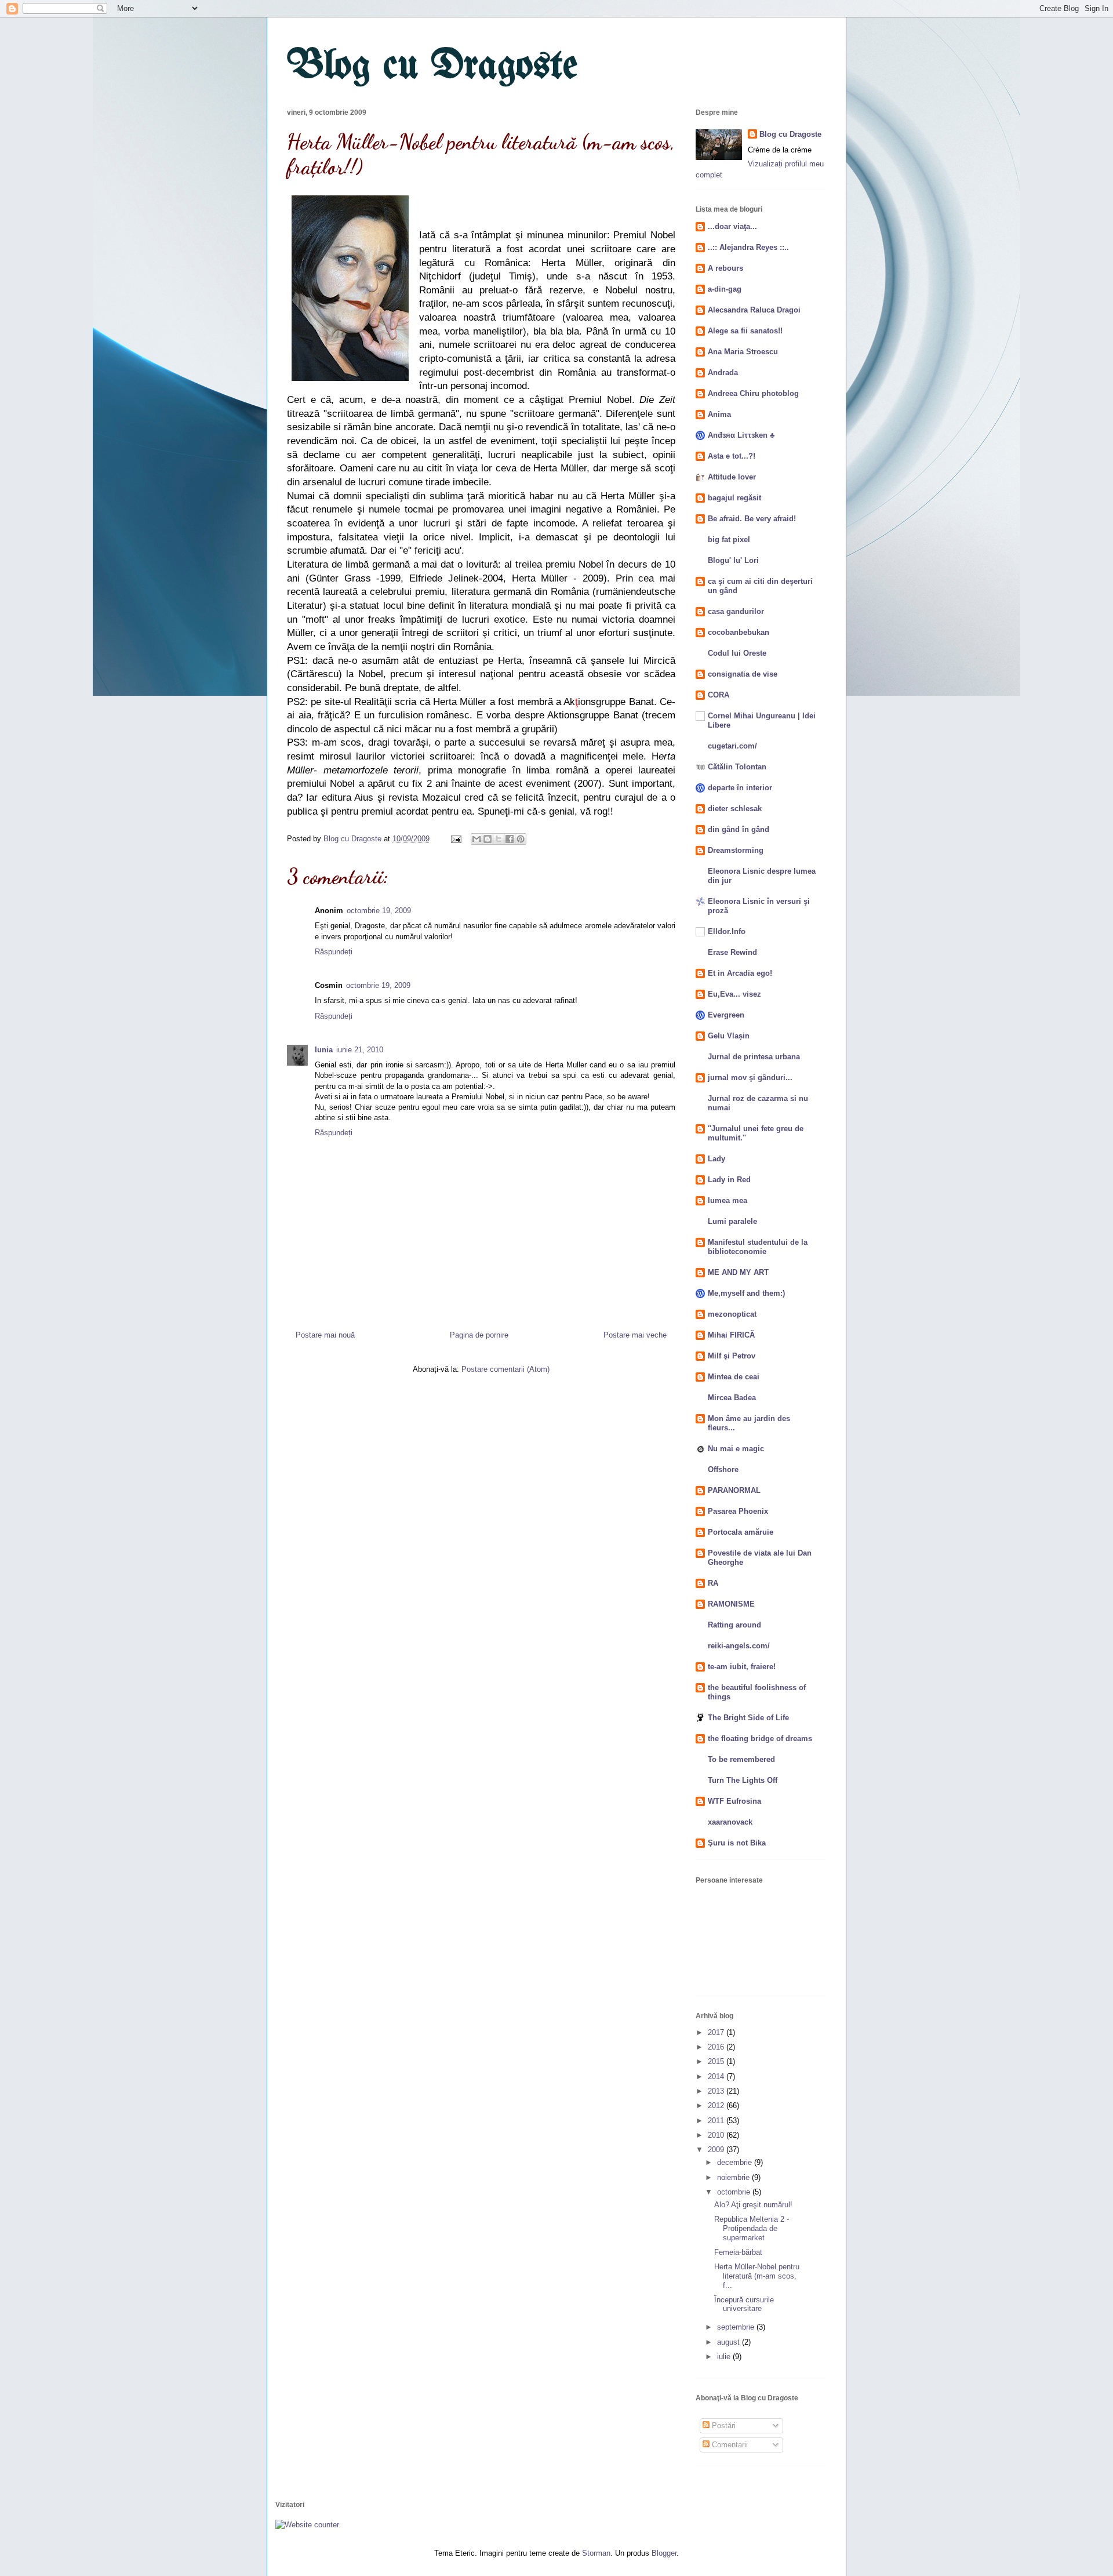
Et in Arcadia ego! (740, 973)
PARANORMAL (734, 1490)
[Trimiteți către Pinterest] (521, 839)
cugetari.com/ (732, 746)
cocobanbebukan (739, 632)
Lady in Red (729, 1180)
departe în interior (740, 788)
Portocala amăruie (741, 1532)
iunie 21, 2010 (360, 1050)
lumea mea (728, 1200)
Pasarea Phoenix (738, 1511)
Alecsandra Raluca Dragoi (754, 310)
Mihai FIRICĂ (731, 1335)
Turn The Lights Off (743, 1780)
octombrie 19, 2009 (379, 911)
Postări (723, 2426)
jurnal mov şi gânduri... (750, 1078)
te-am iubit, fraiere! (742, 1667)
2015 (717, 2061)
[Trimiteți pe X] (499, 839)
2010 (717, 2135)
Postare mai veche (635, 1335)
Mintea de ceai (734, 1377)
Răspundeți (334, 952)
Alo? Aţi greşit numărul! (753, 2205)
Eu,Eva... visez (734, 994)
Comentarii (729, 2445)
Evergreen (726, 1015)
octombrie (735, 2192)
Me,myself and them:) (746, 1293)
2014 (717, 2077)
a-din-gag (725, 289)
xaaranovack (730, 1822)
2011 (717, 2121)
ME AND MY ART (738, 1272)
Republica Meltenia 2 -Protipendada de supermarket (752, 2228)
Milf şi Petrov (732, 1356)
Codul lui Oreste (737, 653)
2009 (717, 2150)
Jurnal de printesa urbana (754, 1057)
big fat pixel (729, 539)
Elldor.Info (727, 931)
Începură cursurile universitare (744, 2304)
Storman (596, 2553)
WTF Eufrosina (734, 1801)
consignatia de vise (743, 674)
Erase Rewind (732, 952)
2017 (717, 2032)
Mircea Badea (732, 1398)
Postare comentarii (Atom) (505, 1369)
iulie (725, 2357)
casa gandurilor (736, 611)
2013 (717, 2091)
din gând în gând (739, 829)
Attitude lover (732, 477)
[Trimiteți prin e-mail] (477, 839)
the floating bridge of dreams (760, 1738)
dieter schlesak (735, 809)
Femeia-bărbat (738, 2252)
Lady (716, 1159)
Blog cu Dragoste (432, 67)
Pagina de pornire (479, 1335)
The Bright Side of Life (748, 1718)
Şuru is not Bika (737, 1843)
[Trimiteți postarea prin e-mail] (455, 839)
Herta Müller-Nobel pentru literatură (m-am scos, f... (757, 2276)
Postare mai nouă (325, 1335)
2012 (717, 2106)
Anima (719, 414)
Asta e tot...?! (732, 456)
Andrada (723, 373)
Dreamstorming (736, 850)
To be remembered (741, 1759)
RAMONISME (731, 1604)
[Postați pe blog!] (488, 839)
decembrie (736, 2162)
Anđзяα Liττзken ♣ (741, 435)
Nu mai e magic (736, 1449)
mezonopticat (732, 1314)
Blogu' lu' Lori (733, 560)
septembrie (737, 2327)
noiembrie (734, 2177)
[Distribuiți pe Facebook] (510, 839)
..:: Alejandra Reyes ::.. (748, 247)
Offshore (723, 1469)
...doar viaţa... (732, 226)
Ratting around (734, 1625)
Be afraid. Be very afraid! (752, 519)
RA (713, 1583)
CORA (719, 695)
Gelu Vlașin (729, 1036)
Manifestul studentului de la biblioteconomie (758, 1247)
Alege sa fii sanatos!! (745, 331)
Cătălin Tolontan (737, 767)
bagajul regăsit (734, 498)
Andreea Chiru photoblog (753, 393)
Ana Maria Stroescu (743, 352)
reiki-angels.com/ (739, 1646)
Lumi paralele (732, 1221)
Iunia (324, 1050)
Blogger (664, 2553)
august (730, 2342)
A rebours (725, 268)
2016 (717, 2047)
